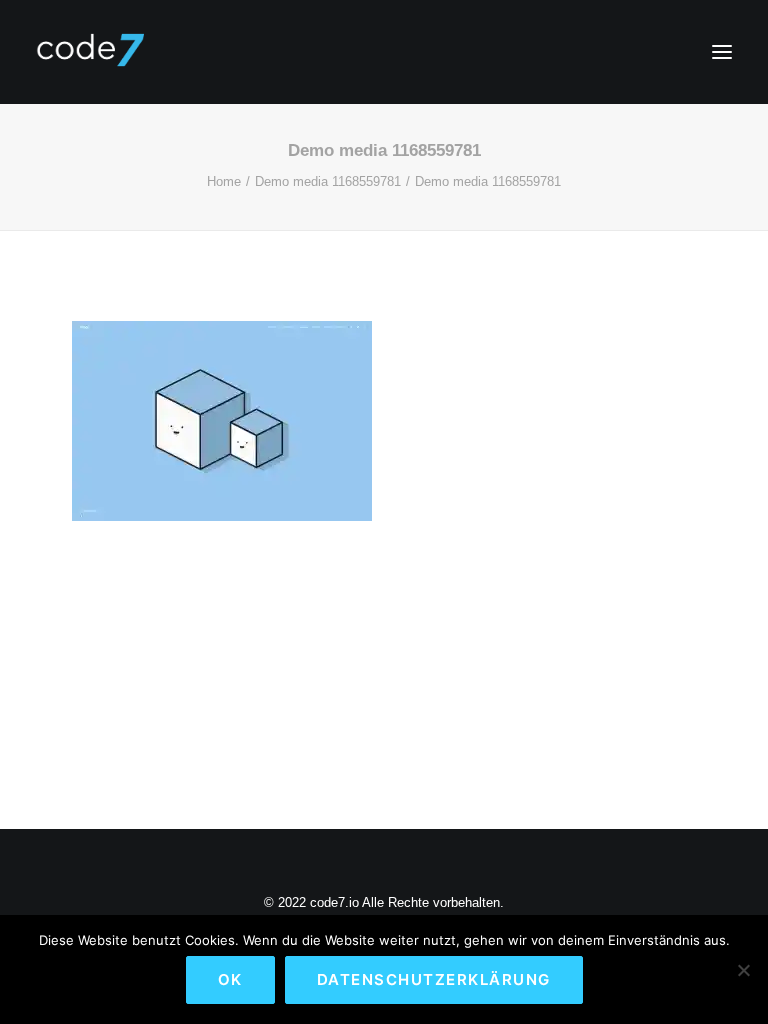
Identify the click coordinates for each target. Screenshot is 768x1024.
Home (224, 181)
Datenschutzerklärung (434, 979)
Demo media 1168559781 (328, 181)
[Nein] (743, 970)
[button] (722, 52)
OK (230, 979)
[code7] (90, 52)
